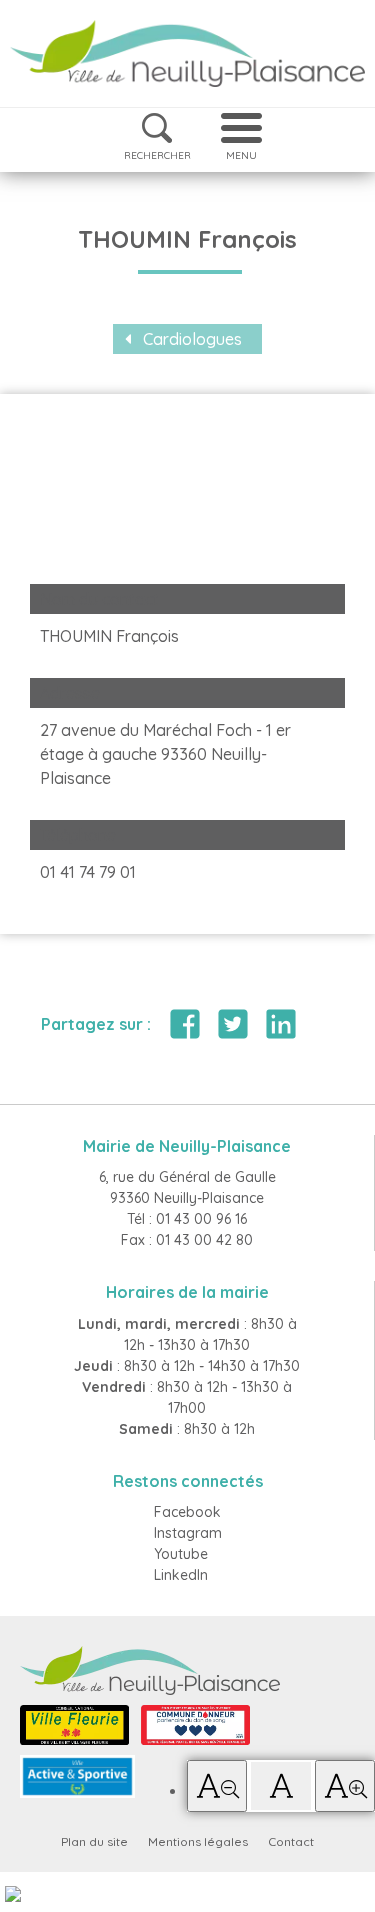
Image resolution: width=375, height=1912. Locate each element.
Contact (291, 1841)
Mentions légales (198, 1841)
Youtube (181, 1554)
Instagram (188, 1533)
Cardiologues (192, 339)
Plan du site (94, 1841)
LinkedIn (181, 1575)
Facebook (187, 1512)
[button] (217, 1786)
